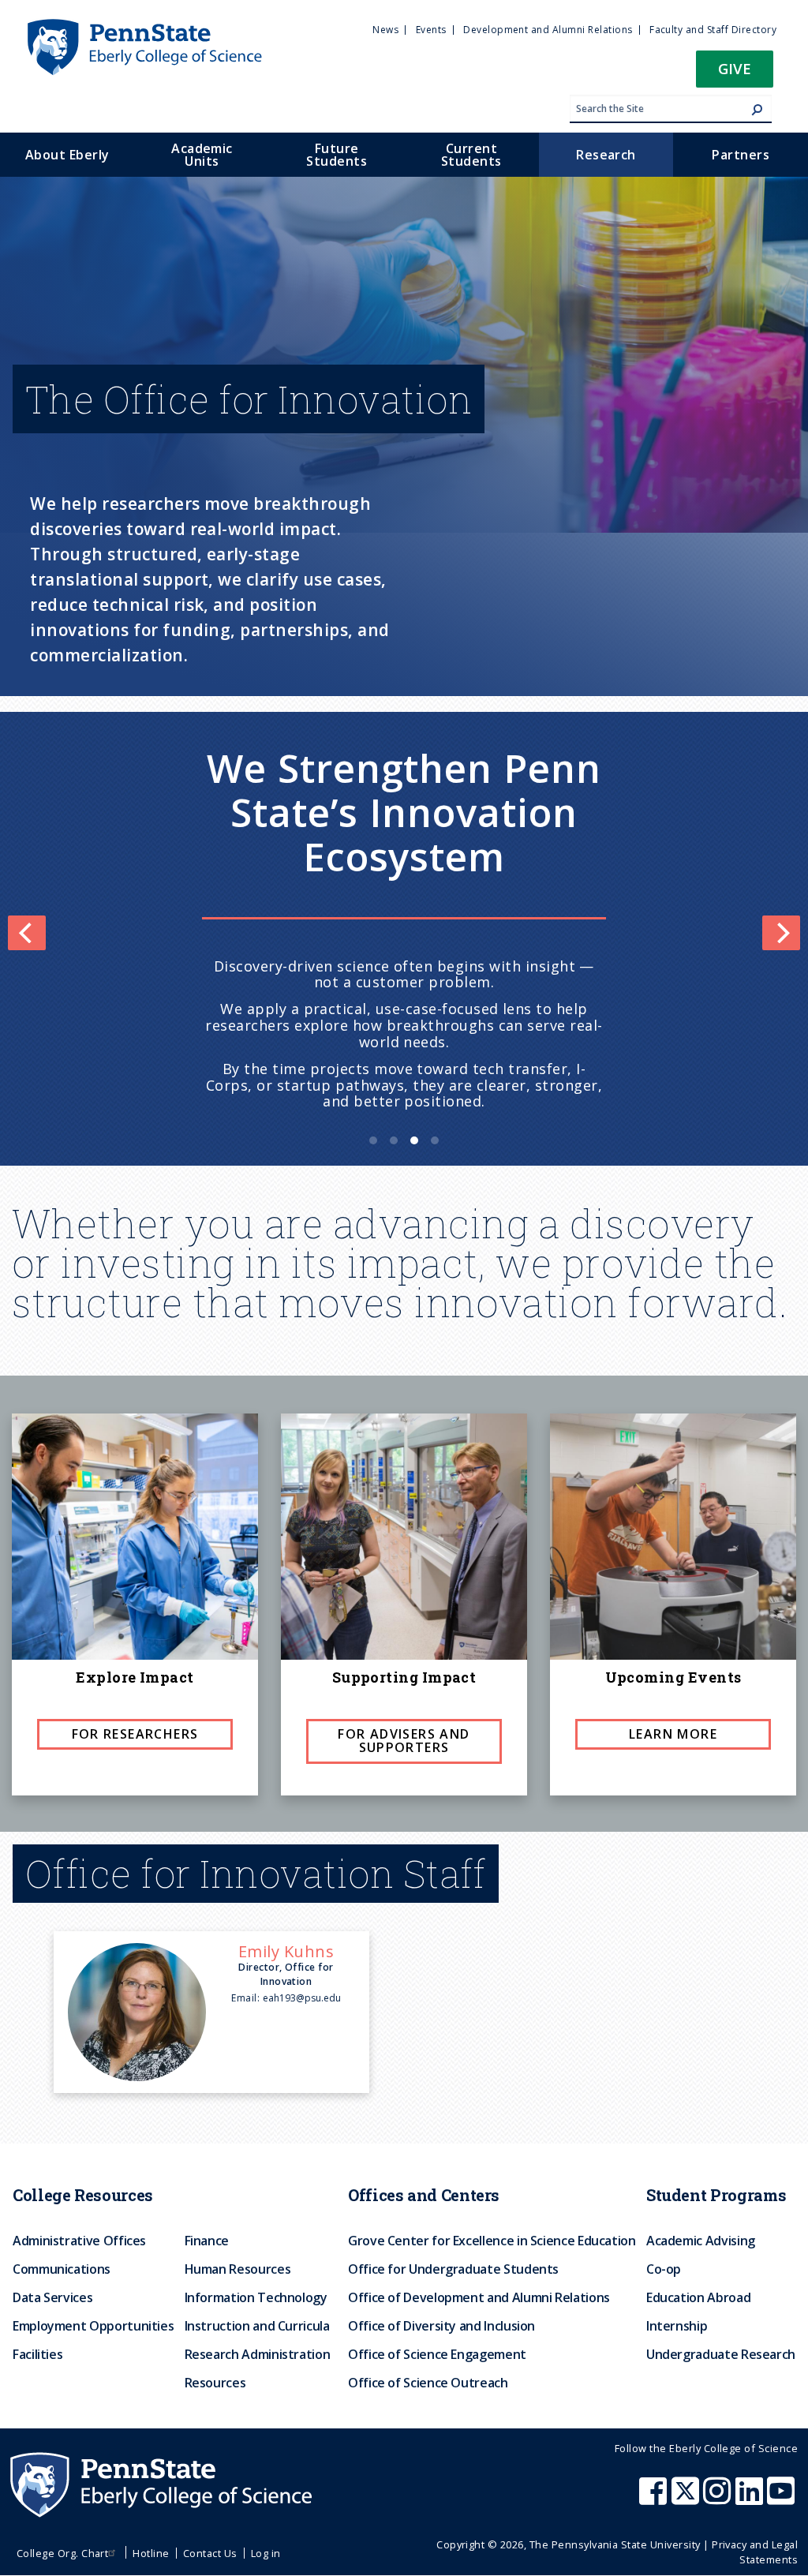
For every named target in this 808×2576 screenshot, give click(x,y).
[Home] (144, 26)
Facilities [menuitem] (37, 2354)
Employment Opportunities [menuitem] (93, 2326)
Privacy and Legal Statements (755, 2552)
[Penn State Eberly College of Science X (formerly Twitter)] (687, 2499)
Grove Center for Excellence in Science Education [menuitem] (492, 2241)
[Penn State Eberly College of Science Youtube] (782, 2499)
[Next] (781, 933)
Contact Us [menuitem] (210, 2553)
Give (735, 68)
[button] (735, 74)
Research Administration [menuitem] (258, 2354)
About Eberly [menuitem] (67, 155)
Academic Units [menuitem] (202, 155)
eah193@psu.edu (302, 1998)
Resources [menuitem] (215, 2383)
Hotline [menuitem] (151, 2553)
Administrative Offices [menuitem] (79, 2241)
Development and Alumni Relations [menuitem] (548, 30)
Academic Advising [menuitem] (701, 2241)
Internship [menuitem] (677, 2326)
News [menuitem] (385, 30)
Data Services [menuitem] (52, 2297)
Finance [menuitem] (207, 2241)
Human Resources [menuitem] (238, 2269)
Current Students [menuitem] (471, 155)
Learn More (673, 1734)
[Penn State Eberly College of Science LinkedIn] (751, 2499)
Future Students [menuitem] (337, 155)
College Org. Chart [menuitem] (63, 2553)
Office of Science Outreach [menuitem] (428, 2383)
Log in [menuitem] (266, 2553)
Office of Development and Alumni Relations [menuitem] (479, 2297)
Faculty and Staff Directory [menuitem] (713, 30)
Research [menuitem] (606, 155)
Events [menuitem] (431, 30)
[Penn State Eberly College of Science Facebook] (655, 2499)
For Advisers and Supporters (404, 1741)
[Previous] (27, 933)
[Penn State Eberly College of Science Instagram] (719, 2499)
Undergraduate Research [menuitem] (721, 2354)
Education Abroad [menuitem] (698, 2297)
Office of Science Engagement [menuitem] (437, 2354)
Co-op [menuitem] (664, 2269)
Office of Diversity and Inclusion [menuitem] (441, 2326)
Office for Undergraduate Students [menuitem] (453, 2269)
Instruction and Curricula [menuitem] (257, 2326)
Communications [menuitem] (62, 2269)
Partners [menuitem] (741, 155)
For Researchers (135, 1734)
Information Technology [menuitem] (256, 2297)
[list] (404, 933)
